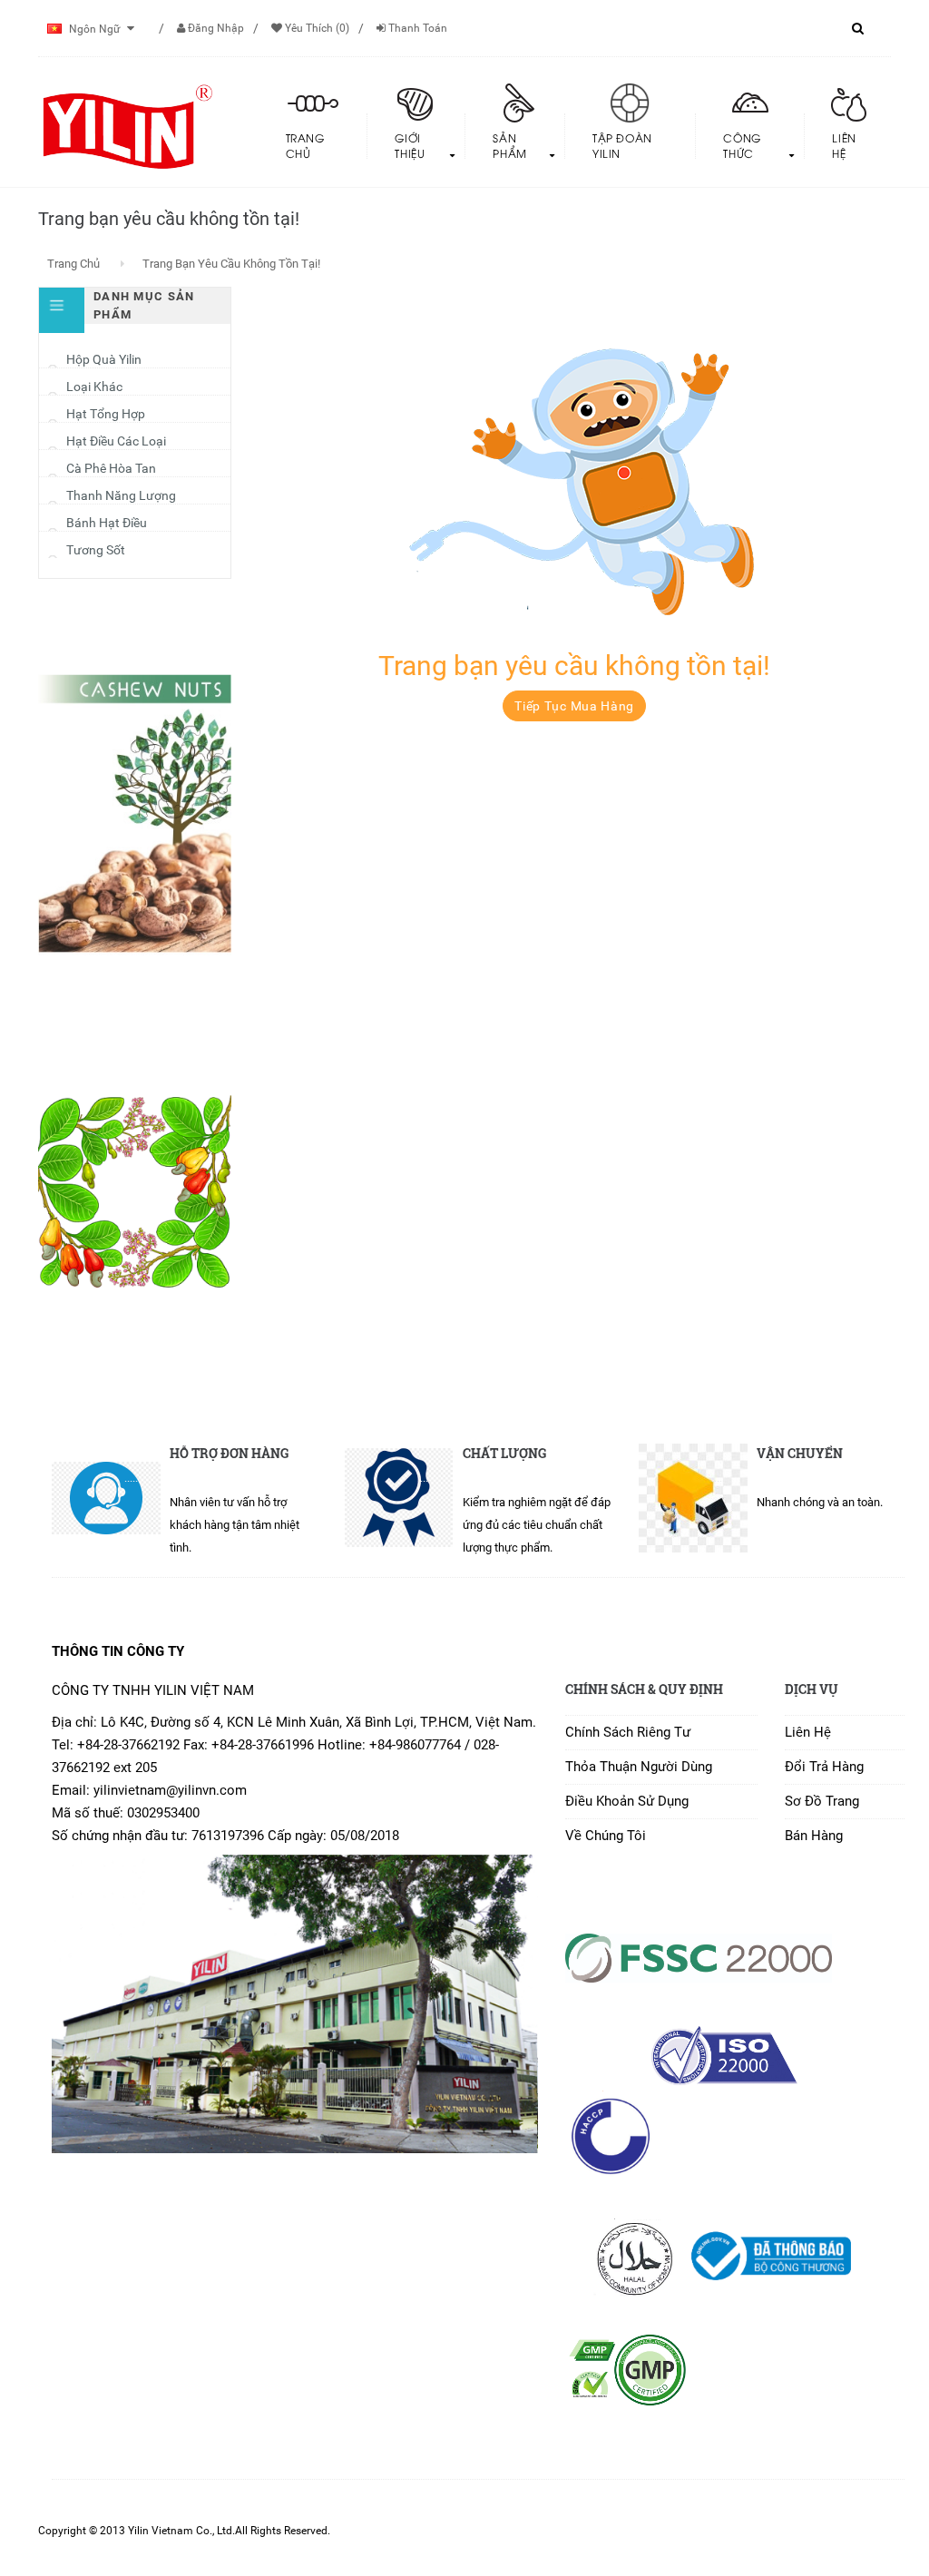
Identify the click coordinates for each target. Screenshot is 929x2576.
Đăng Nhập (215, 28)
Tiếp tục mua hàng (574, 706)
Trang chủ (73, 264)
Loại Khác (94, 387)
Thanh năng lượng (121, 495)
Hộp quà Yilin (104, 359)
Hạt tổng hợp (106, 414)
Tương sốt (96, 550)
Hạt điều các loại (116, 441)
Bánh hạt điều (107, 523)
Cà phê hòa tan (111, 468)
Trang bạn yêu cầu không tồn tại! (231, 264)
